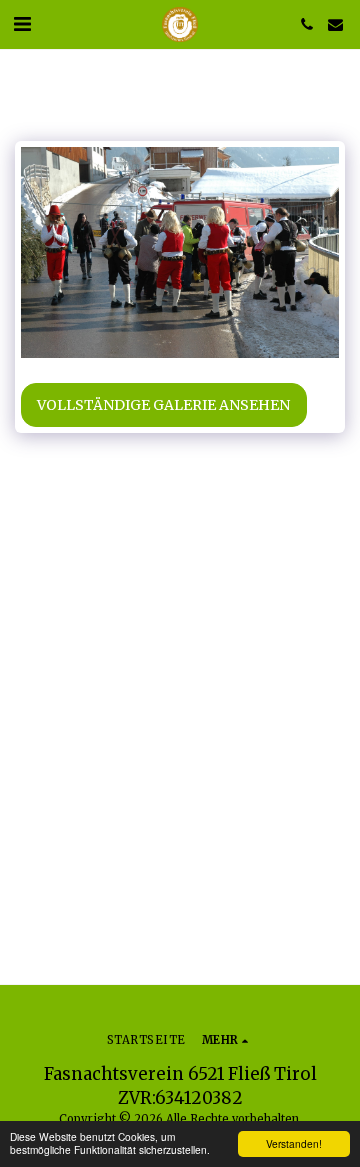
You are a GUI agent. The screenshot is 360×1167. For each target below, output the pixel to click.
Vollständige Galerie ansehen (163, 405)
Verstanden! (294, 1143)
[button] (22, 23)
